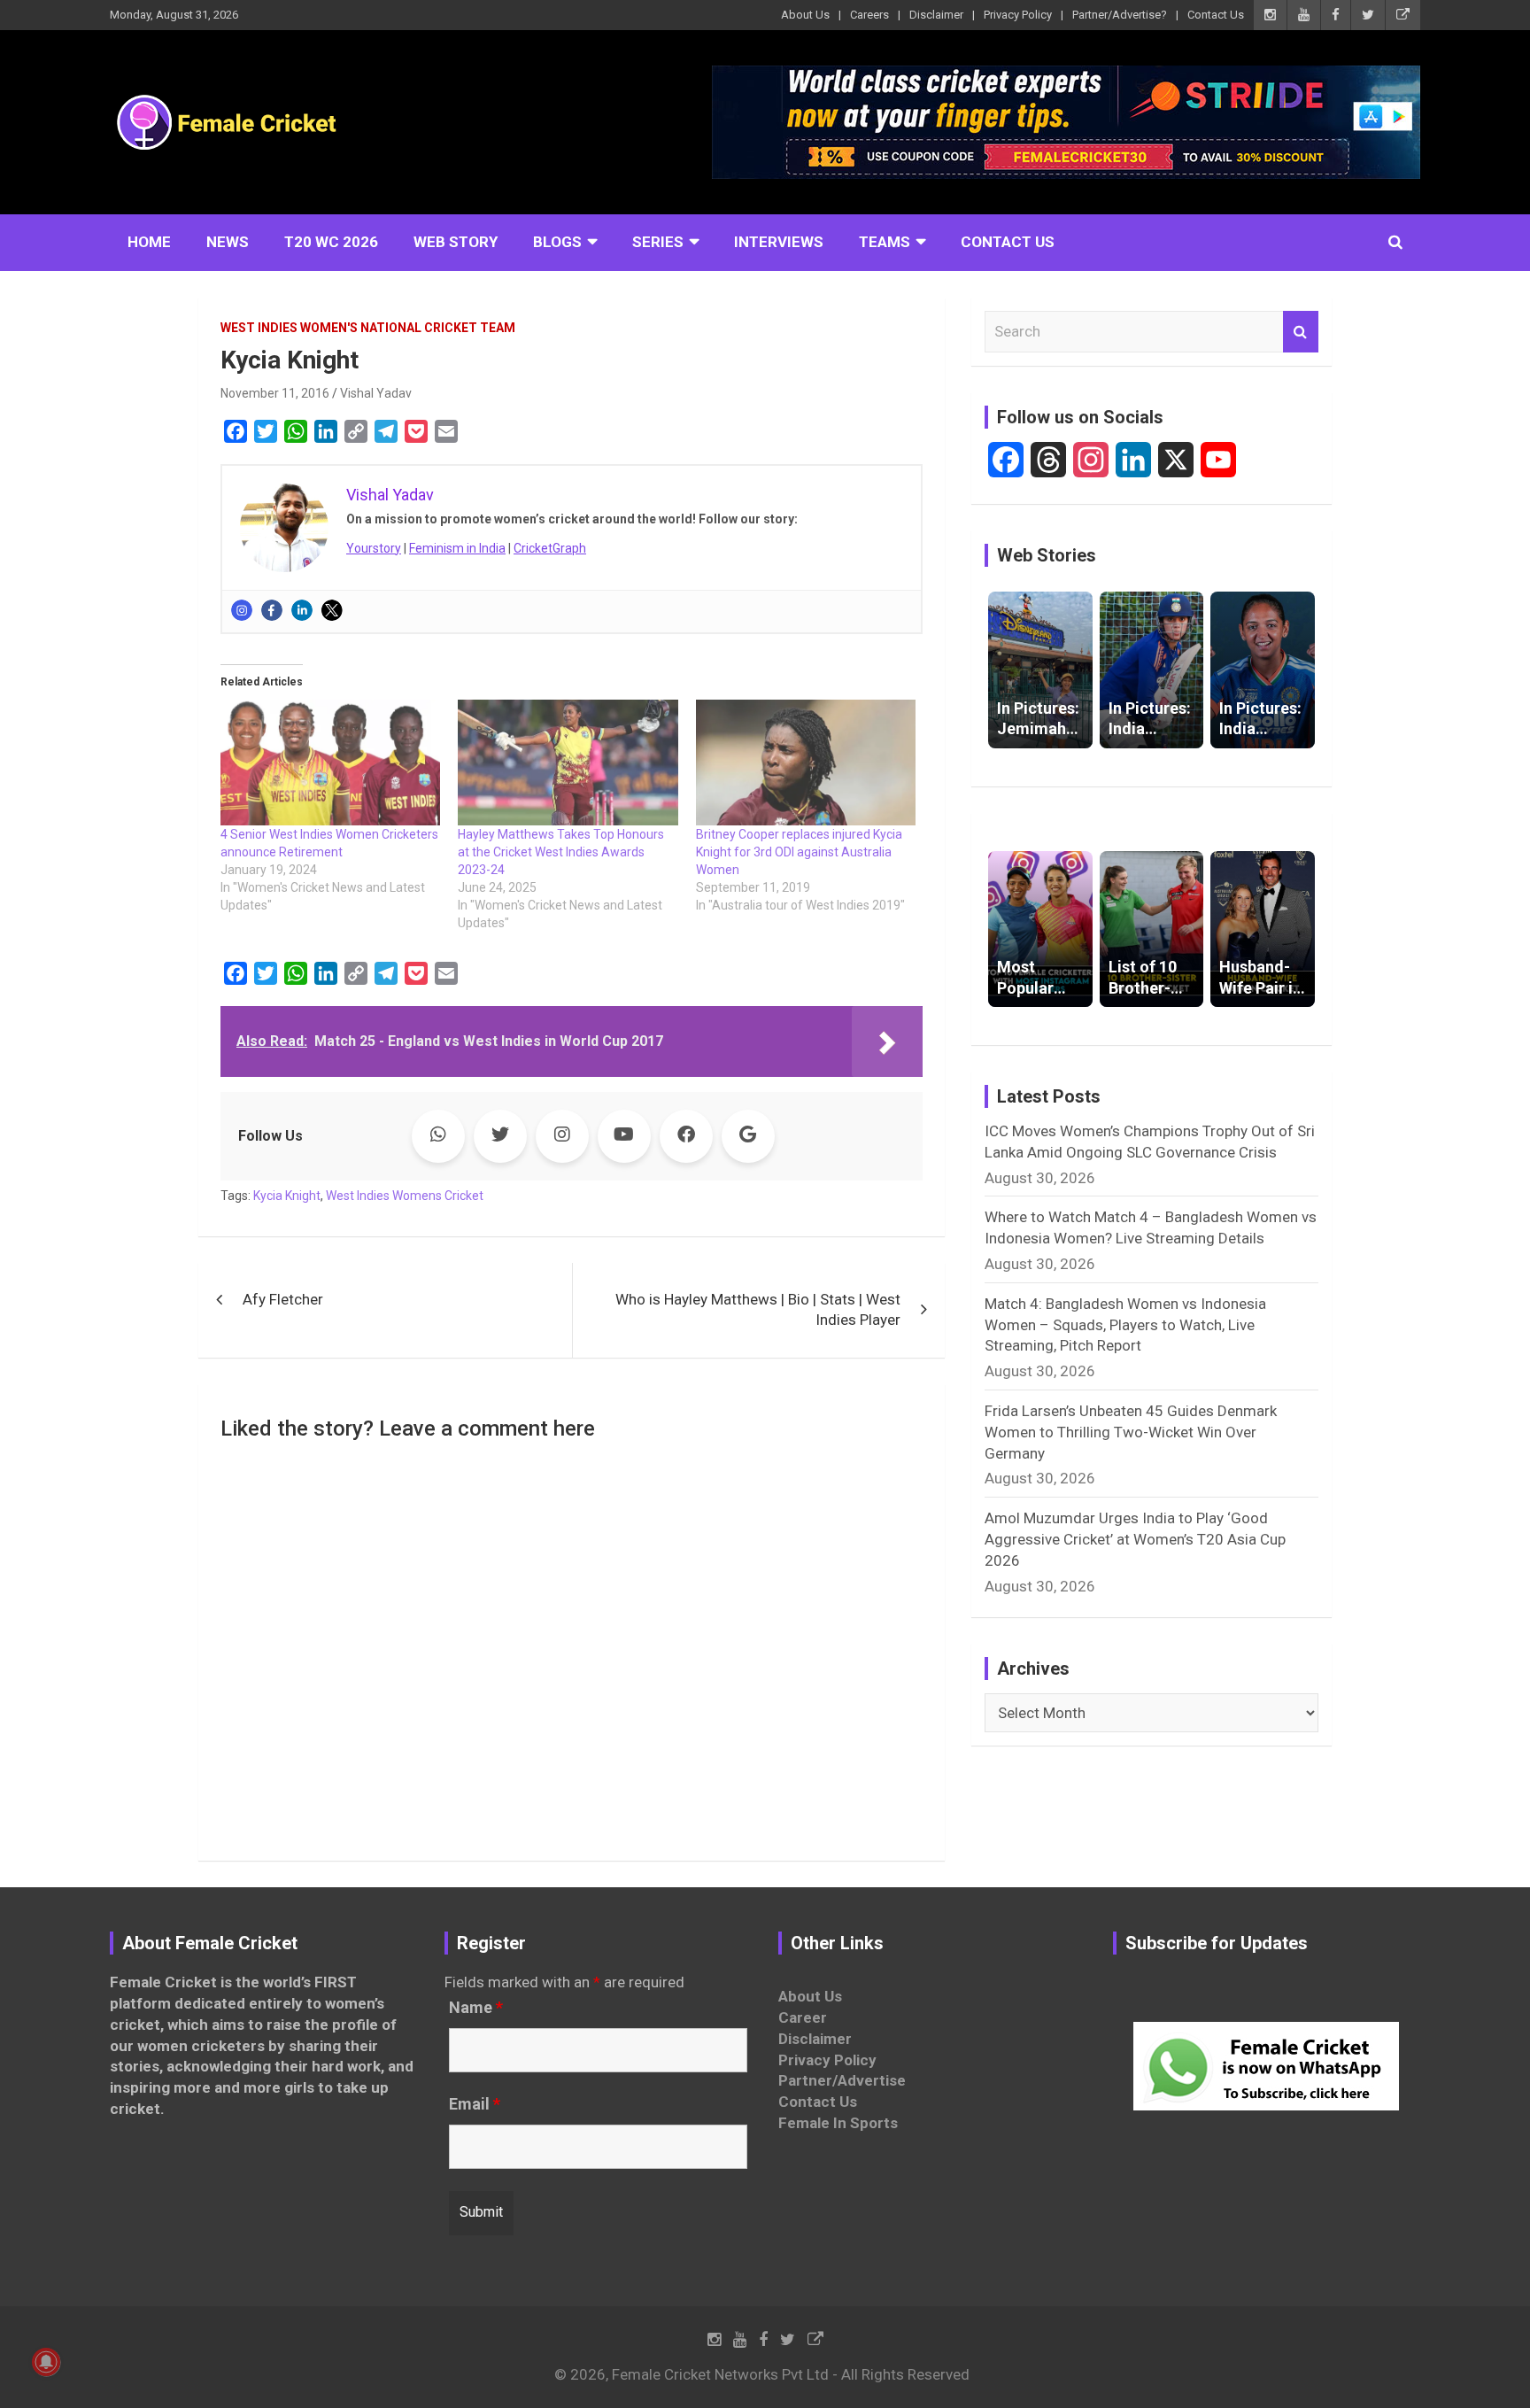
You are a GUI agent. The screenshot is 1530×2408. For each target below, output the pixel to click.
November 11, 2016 (275, 393)
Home (149, 242)
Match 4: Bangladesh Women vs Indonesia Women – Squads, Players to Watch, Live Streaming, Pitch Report (1125, 1325)
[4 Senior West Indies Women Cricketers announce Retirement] (330, 763)
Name (476, 2008)
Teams (885, 242)
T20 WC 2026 (331, 242)
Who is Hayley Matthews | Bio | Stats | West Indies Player (758, 1310)
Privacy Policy (1018, 15)
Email (475, 2104)
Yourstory (374, 548)
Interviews (779, 242)
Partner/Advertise (842, 2080)
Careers (869, 15)
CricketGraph (550, 548)
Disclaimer (936, 15)
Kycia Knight (287, 1196)
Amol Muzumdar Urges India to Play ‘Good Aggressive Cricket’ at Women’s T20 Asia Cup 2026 (1135, 1539)
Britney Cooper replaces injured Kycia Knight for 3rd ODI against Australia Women (799, 852)
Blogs (557, 242)
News (228, 242)
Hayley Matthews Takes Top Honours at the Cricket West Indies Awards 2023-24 (561, 852)
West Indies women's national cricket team (368, 328)
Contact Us (1216, 15)
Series (658, 242)
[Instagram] (242, 610)
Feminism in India (457, 548)
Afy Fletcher (283, 1299)
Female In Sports (838, 2123)
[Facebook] (272, 610)
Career (803, 2017)
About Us (805, 15)
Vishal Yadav (376, 393)
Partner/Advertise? (1120, 15)
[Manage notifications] (46, 2362)
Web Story (456, 242)
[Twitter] (332, 610)
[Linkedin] (302, 610)
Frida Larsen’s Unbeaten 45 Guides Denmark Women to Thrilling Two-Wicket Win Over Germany (1131, 1432)
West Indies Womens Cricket (405, 1196)
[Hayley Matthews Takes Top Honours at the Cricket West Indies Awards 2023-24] (568, 763)
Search (1301, 332)
